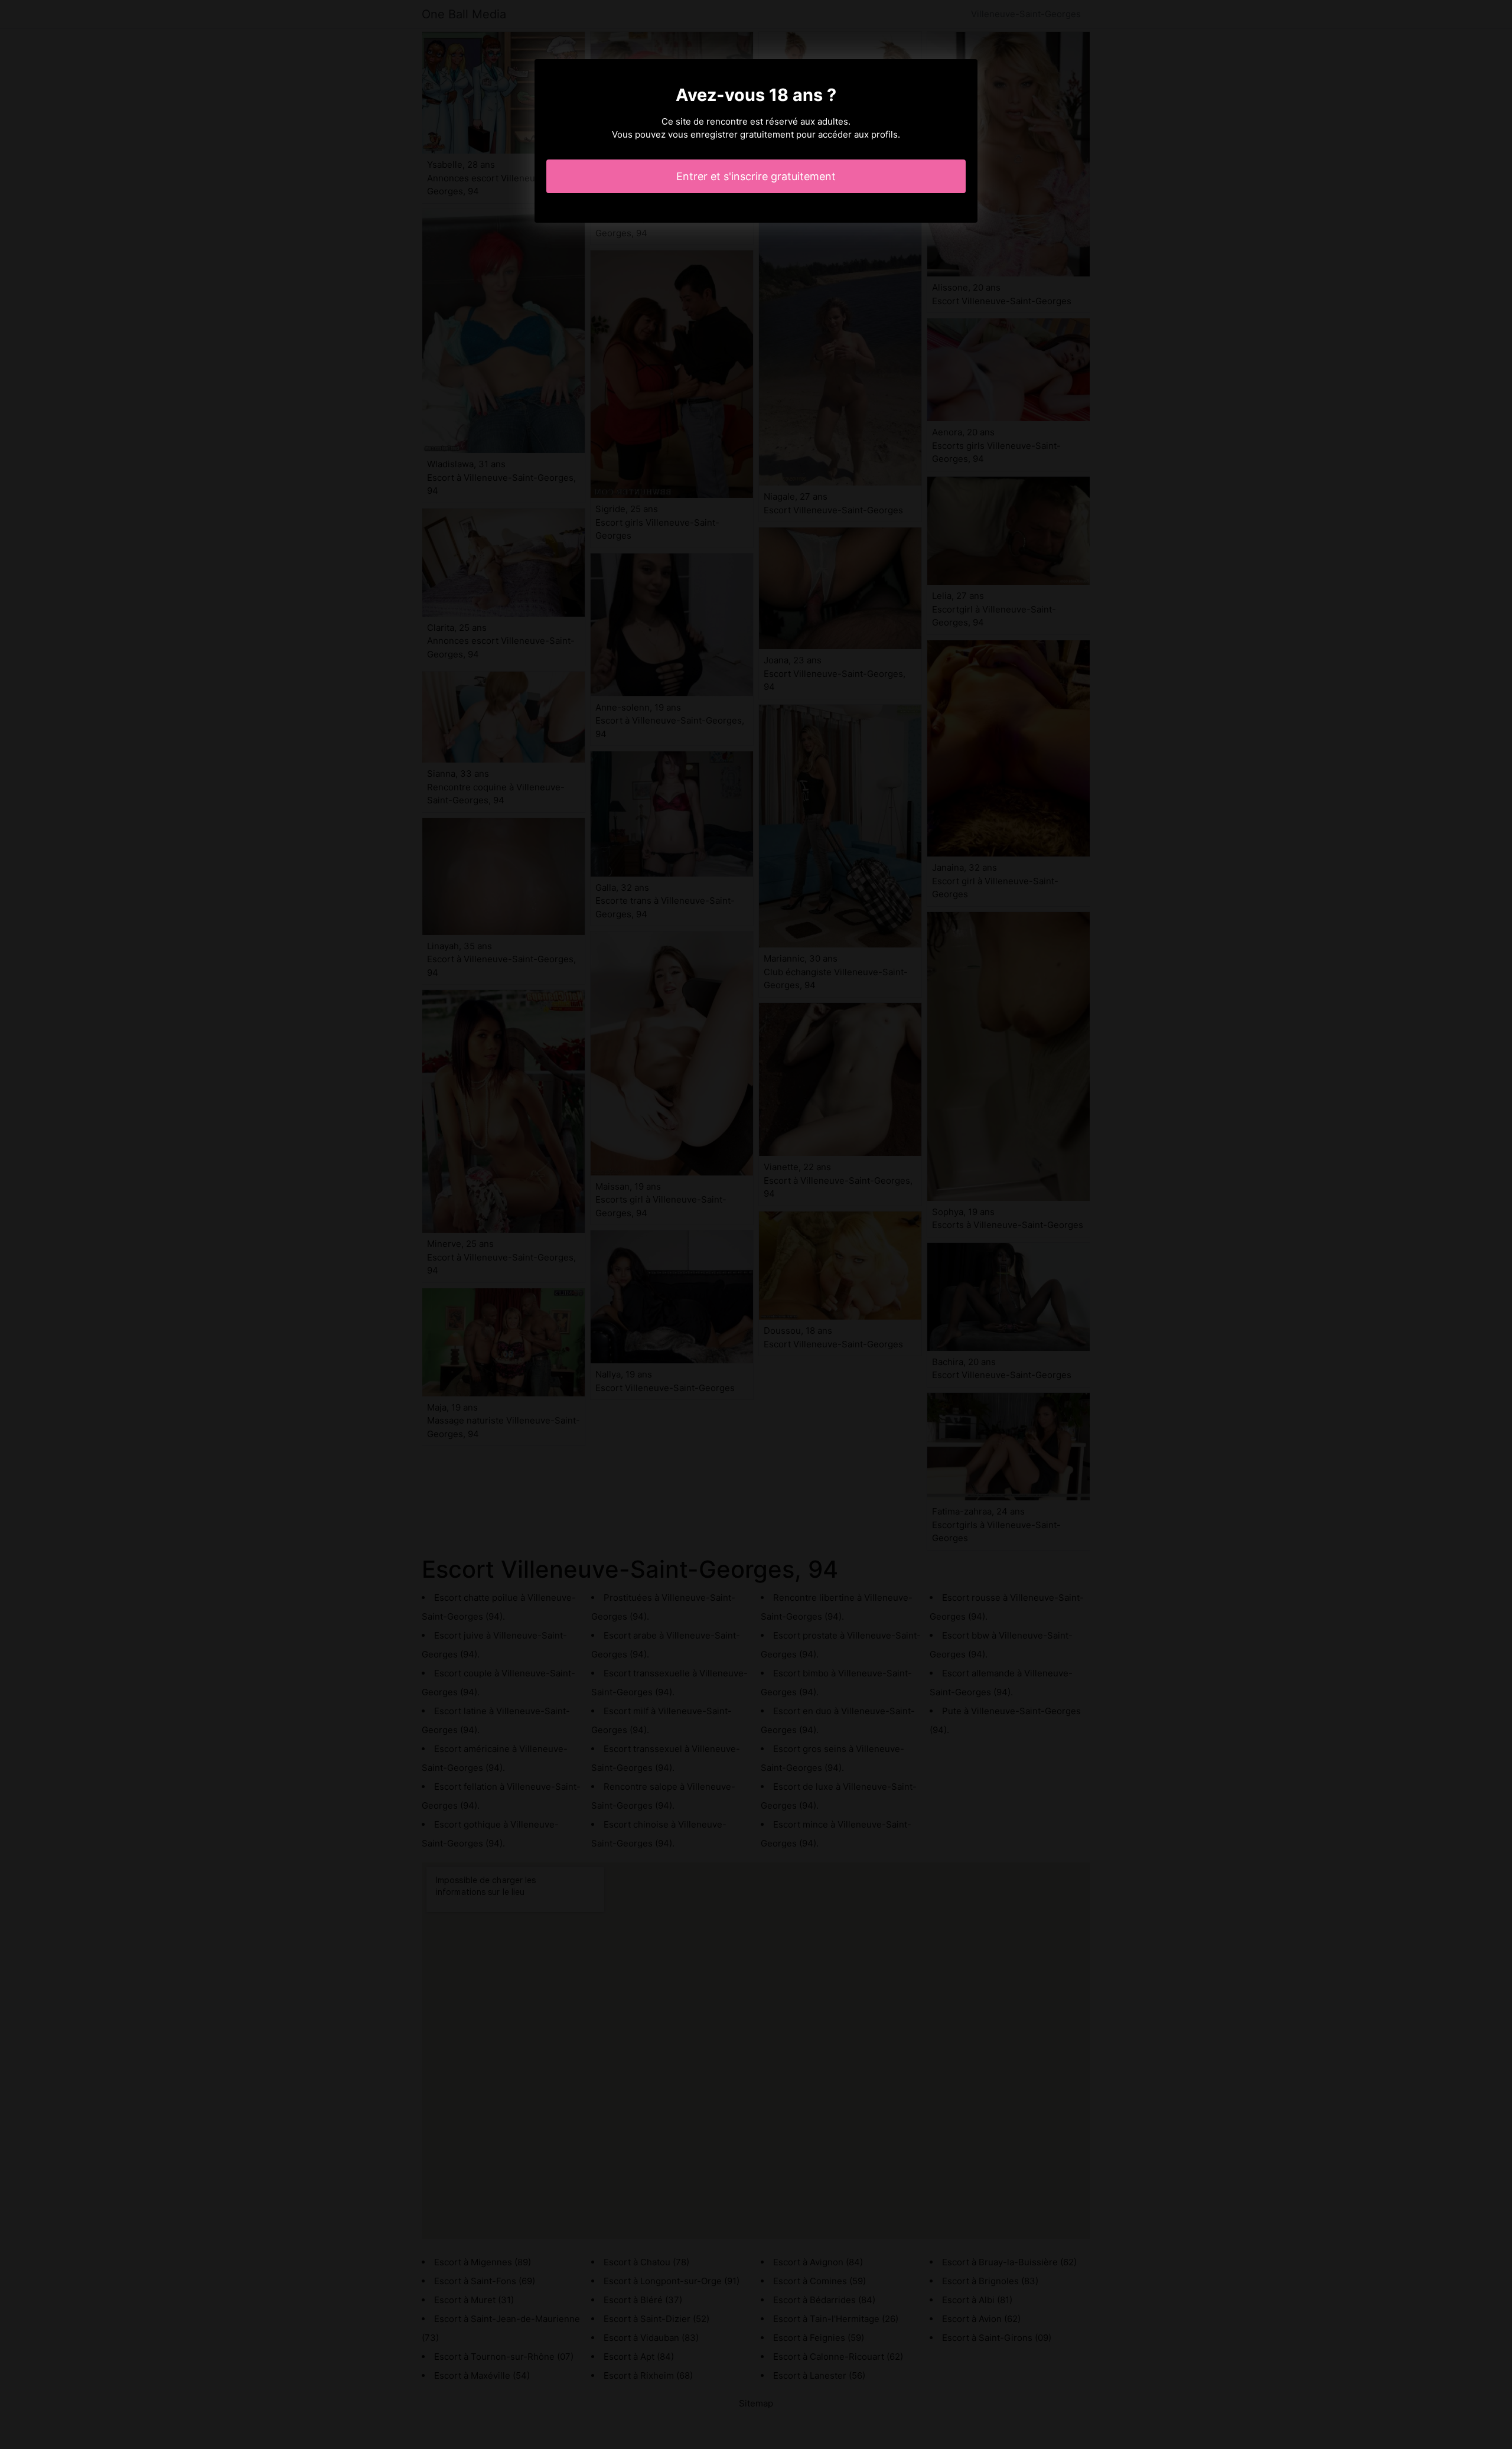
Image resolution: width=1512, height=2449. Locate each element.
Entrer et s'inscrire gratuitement (756, 176)
